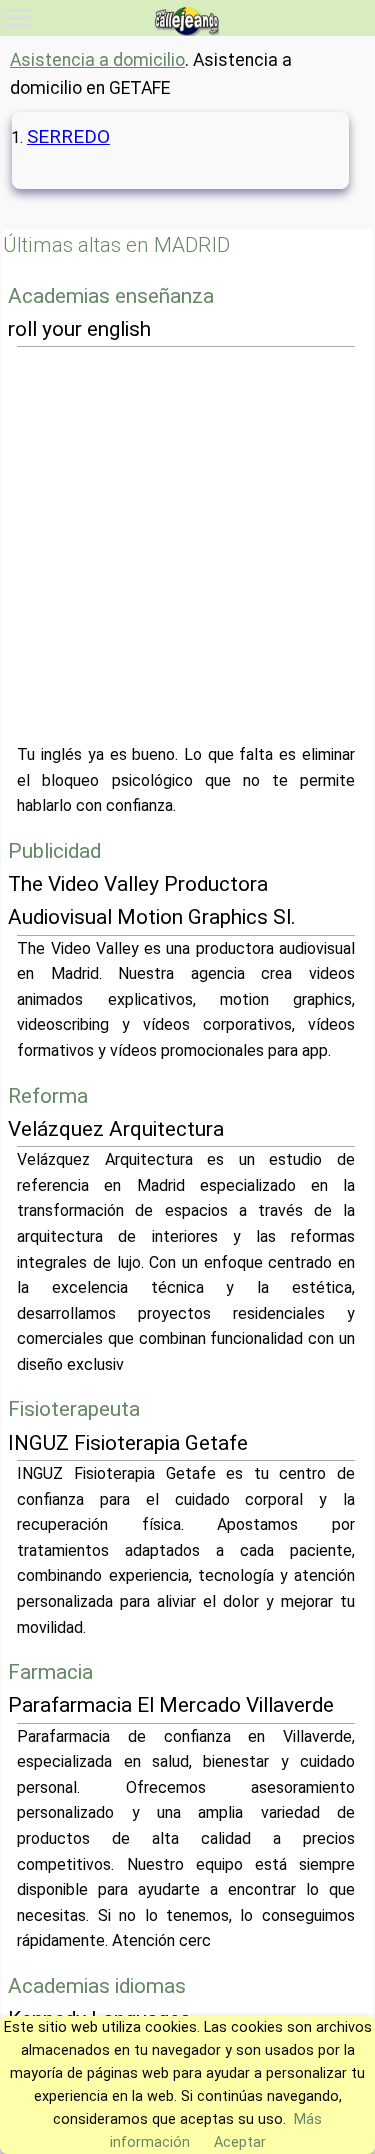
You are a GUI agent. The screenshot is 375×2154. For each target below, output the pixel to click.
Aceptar (240, 2142)
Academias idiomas (97, 1986)
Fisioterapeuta (74, 1409)
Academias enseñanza (111, 296)
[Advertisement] (187, 544)
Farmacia (50, 1672)
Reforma (48, 1096)
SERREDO (68, 136)
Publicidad (54, 851)
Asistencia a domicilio (97, 60)
